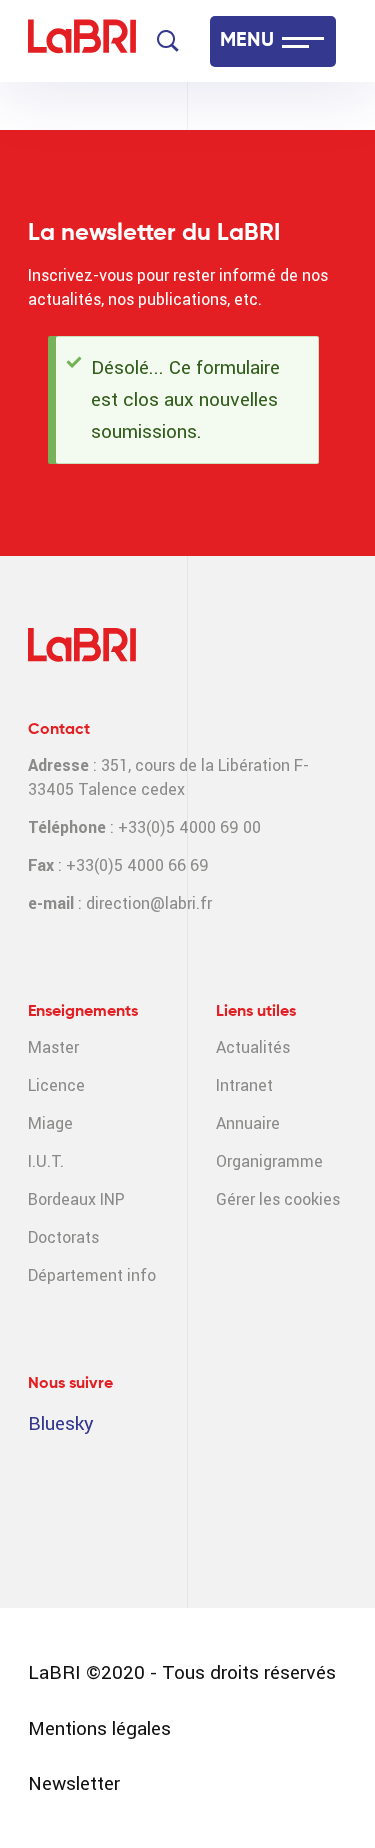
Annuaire (248, 1123)
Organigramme (269, 1161)
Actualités (253, 1047)
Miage (50, 1123)
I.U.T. (46, 1161)
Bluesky (61, 1423)
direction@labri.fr (149, 903)
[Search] (168, 41)
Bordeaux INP (76, 1199)
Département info (92, 1275)
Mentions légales (99, 1728)
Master (53, 1047)
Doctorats (63, 1237)
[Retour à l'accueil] (82, 41)
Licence (56, 1085)
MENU (247, 41)
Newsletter (74, 1783)
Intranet (244, 1085)
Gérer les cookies (278, 1199)
